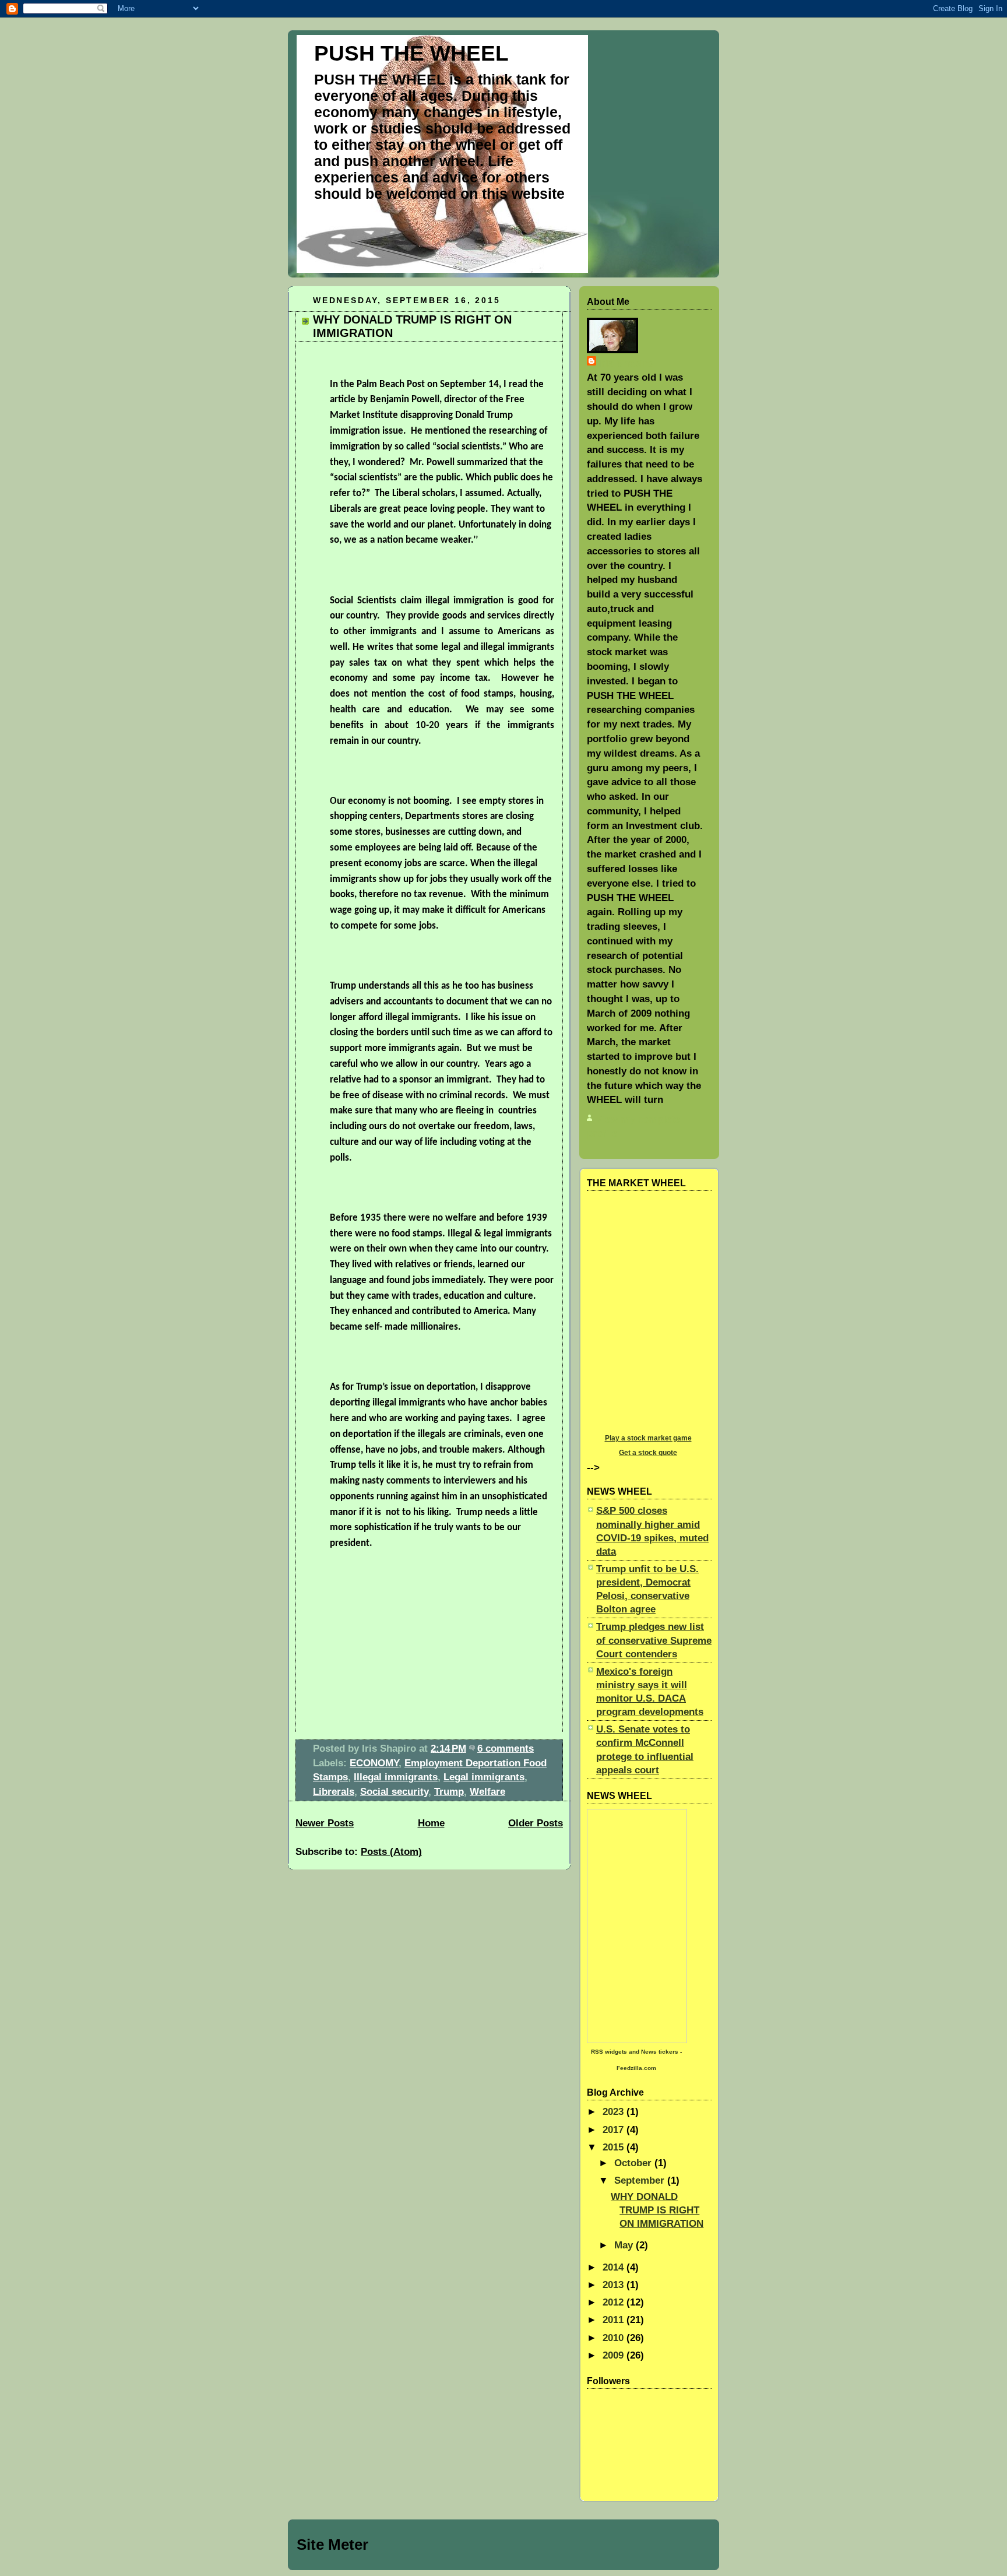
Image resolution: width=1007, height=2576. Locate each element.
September (641, 2180)
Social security (394, 1791)
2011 (615, 2320)
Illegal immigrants (396, 1777)
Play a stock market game (648, 1438)
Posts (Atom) (391, 1851)
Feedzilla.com (636, 2068)
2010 (615, 2338)
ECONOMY (374, 1763)
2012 (615, 2302)
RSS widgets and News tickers (635, 2052)
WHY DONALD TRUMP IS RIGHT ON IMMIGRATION (657, 2210)
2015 (615, 2147)
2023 (615, 2111)
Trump (449, 1791)
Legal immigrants (484, 1777)
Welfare (487, 1791)
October (634, 2163)
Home (431, 1823)
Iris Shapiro (626, 363)
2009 (615, 2355)
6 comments (506, 1748)
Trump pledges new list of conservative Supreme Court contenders (654, 1640)
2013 (615, 2285)
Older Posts (536, 1823)
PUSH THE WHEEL (411, 53)
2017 (615, 2129)
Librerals (334, 1791)
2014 (615, 2267)
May (625, 2245)
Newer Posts (325, 1823)
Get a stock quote (648, 1453)
